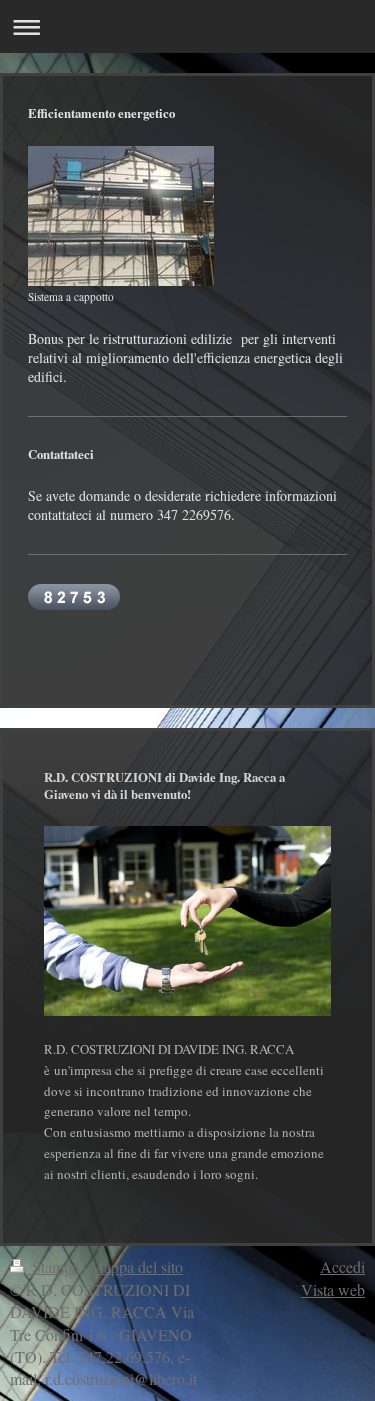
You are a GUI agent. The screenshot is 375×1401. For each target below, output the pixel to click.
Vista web (333, 1289)
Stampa (55, 1266)
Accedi (342, 1266)
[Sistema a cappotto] (121, 216)
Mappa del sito (136, 1266)
